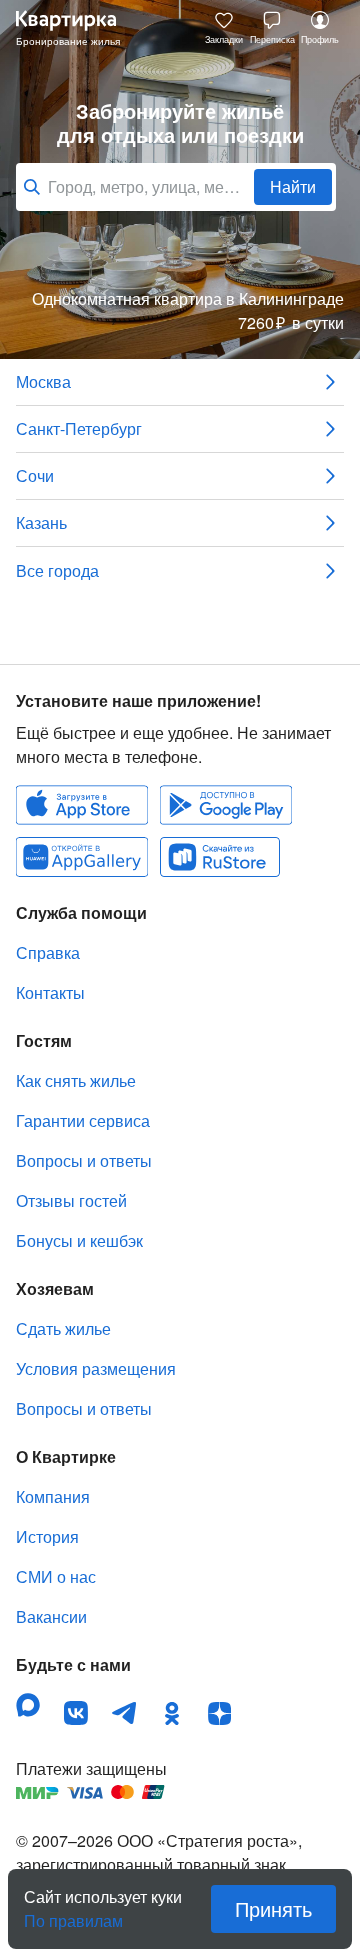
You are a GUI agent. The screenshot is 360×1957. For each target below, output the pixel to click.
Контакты (50, 992)
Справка (48, 952)
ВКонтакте (76, 1713)
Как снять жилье (76, 1080)
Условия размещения (96, 1368)
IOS (82, 805)
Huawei (82, 857)
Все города (57, 570)
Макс (28, 1705)
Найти (293, 186)
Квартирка (76, 28)
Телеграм (124, 1713)
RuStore (220, 857)
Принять (273, 1908)
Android (226, 805)
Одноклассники (172, 1713)
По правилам (73, 1913)
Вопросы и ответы (84, 1160)
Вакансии (51, 1616)
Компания (53, 1496)
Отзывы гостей (71, 1200)
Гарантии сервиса (83, 1120)
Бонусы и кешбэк (79, 1240)
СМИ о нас (56, 1576)
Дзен (220, 1713)
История (47, 1536)
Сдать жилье (63, 1328)
